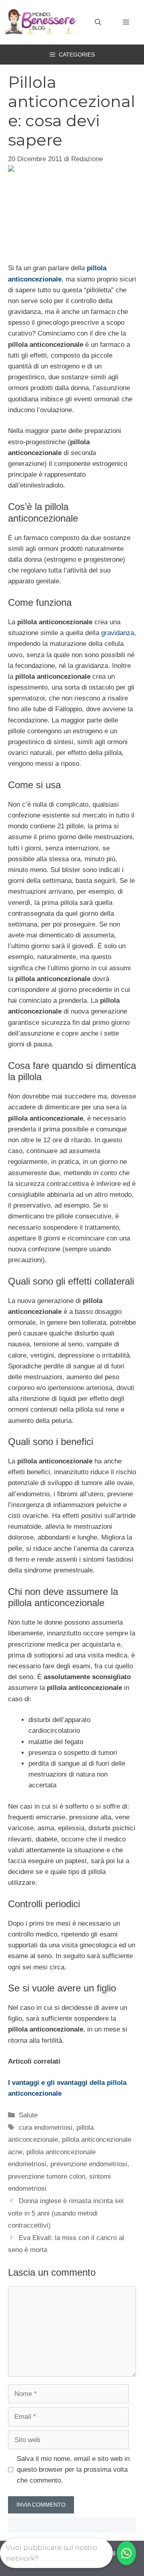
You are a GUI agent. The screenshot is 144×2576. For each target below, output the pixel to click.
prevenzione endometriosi (89, 2164)
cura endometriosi (46, 2128)
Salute (28, 2115)
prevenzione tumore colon (47, 2176)
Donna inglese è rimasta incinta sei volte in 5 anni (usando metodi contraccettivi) (66, 2213)
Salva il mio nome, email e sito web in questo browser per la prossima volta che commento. (73, 2470)
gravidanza (118, 633)
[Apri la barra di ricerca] (98, 22)
